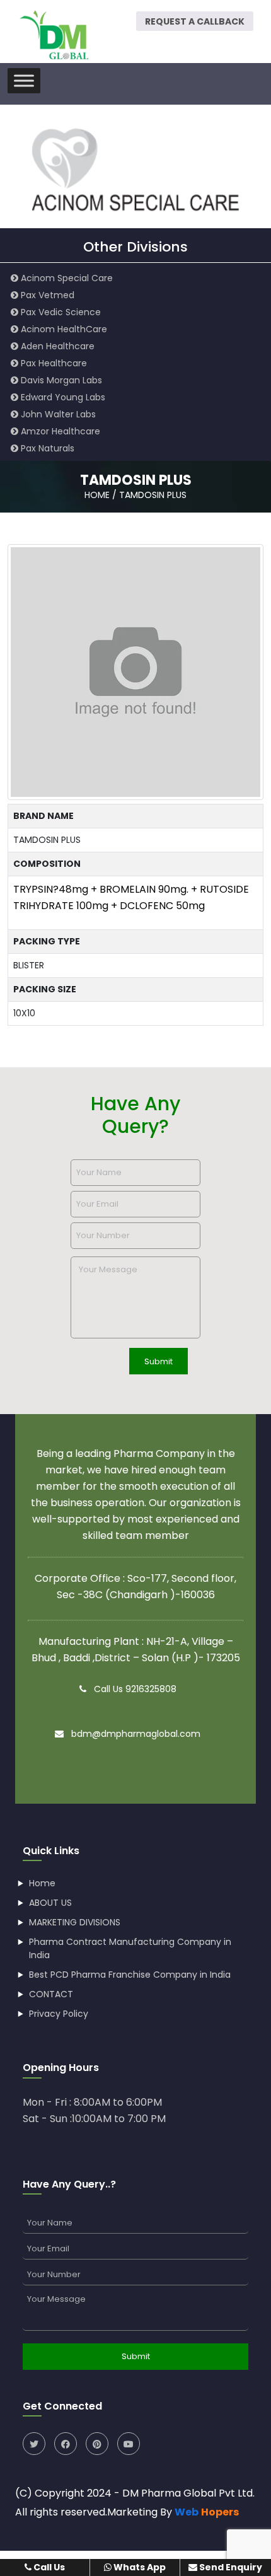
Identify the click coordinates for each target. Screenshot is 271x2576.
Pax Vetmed (46, 295)
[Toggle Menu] (24, 80)
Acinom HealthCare (63, 329)
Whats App (139, 2567)
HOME (97, 495)
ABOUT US (50, 1903)
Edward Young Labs (62, 397)
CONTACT (51, 1994)
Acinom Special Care (66, 278)
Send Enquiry (230, 2567)
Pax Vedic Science (60, 312)
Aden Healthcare (56, 346)
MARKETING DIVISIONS (75, 1922)
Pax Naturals (46, 448)
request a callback (195, 21)
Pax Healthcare (53, 363)
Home (42, 1883)
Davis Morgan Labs (60, 380)
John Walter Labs (57, 414)
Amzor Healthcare (59, 431)
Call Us (48, 2567)
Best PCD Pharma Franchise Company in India (130, 1975)
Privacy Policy (59, 2014)
